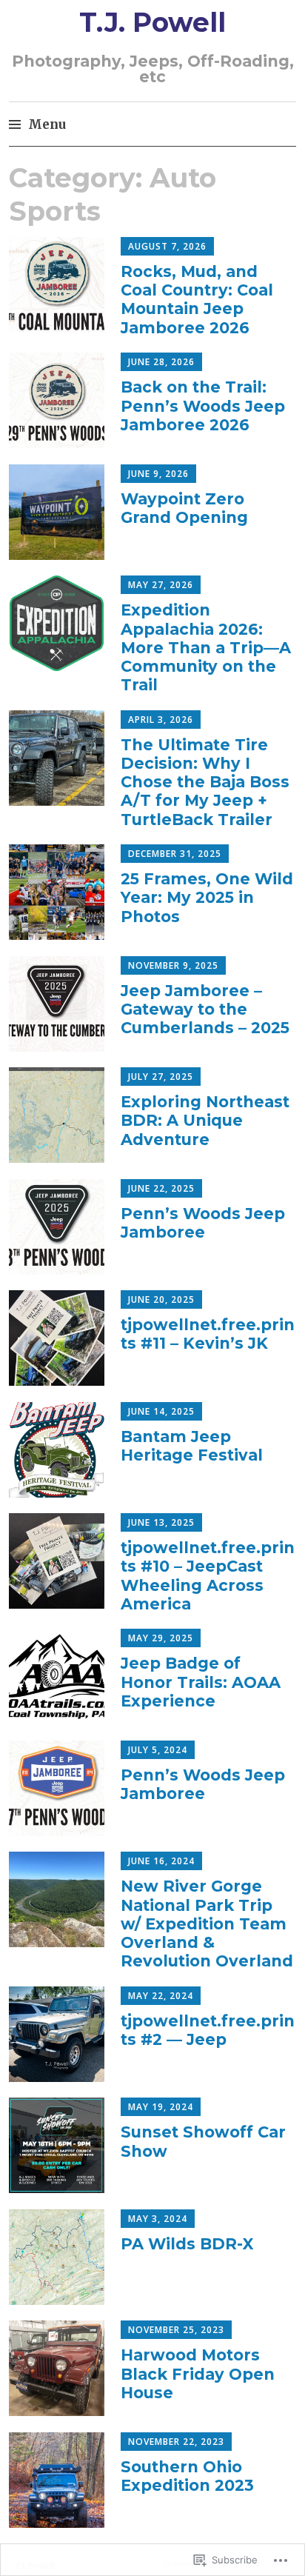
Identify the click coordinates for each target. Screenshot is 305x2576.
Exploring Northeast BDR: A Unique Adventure (205, 1120)
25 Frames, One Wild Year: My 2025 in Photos (207, 897)
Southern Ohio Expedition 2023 (187, 2476)
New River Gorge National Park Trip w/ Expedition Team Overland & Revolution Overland (207, 1923)
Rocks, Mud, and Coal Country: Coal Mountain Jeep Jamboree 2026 (197, 300)
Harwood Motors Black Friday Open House (198, 2373)
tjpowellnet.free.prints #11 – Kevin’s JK (208, 1334)
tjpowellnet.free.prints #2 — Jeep (208, 2030)
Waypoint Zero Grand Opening (184, 508)
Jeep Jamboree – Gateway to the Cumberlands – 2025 (205, 1009)
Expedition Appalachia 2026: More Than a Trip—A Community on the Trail (206, 647)
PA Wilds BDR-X (187, 2244)
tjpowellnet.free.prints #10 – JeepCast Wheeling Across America (208, 1576)
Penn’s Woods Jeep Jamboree (203, 1223)
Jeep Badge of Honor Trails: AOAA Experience (201, 1682)
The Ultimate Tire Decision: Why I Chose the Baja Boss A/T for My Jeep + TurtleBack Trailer (205, 782)
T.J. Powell (152, 22)
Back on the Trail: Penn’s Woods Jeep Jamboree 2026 (203, 406)
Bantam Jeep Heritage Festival (192, 1446)
